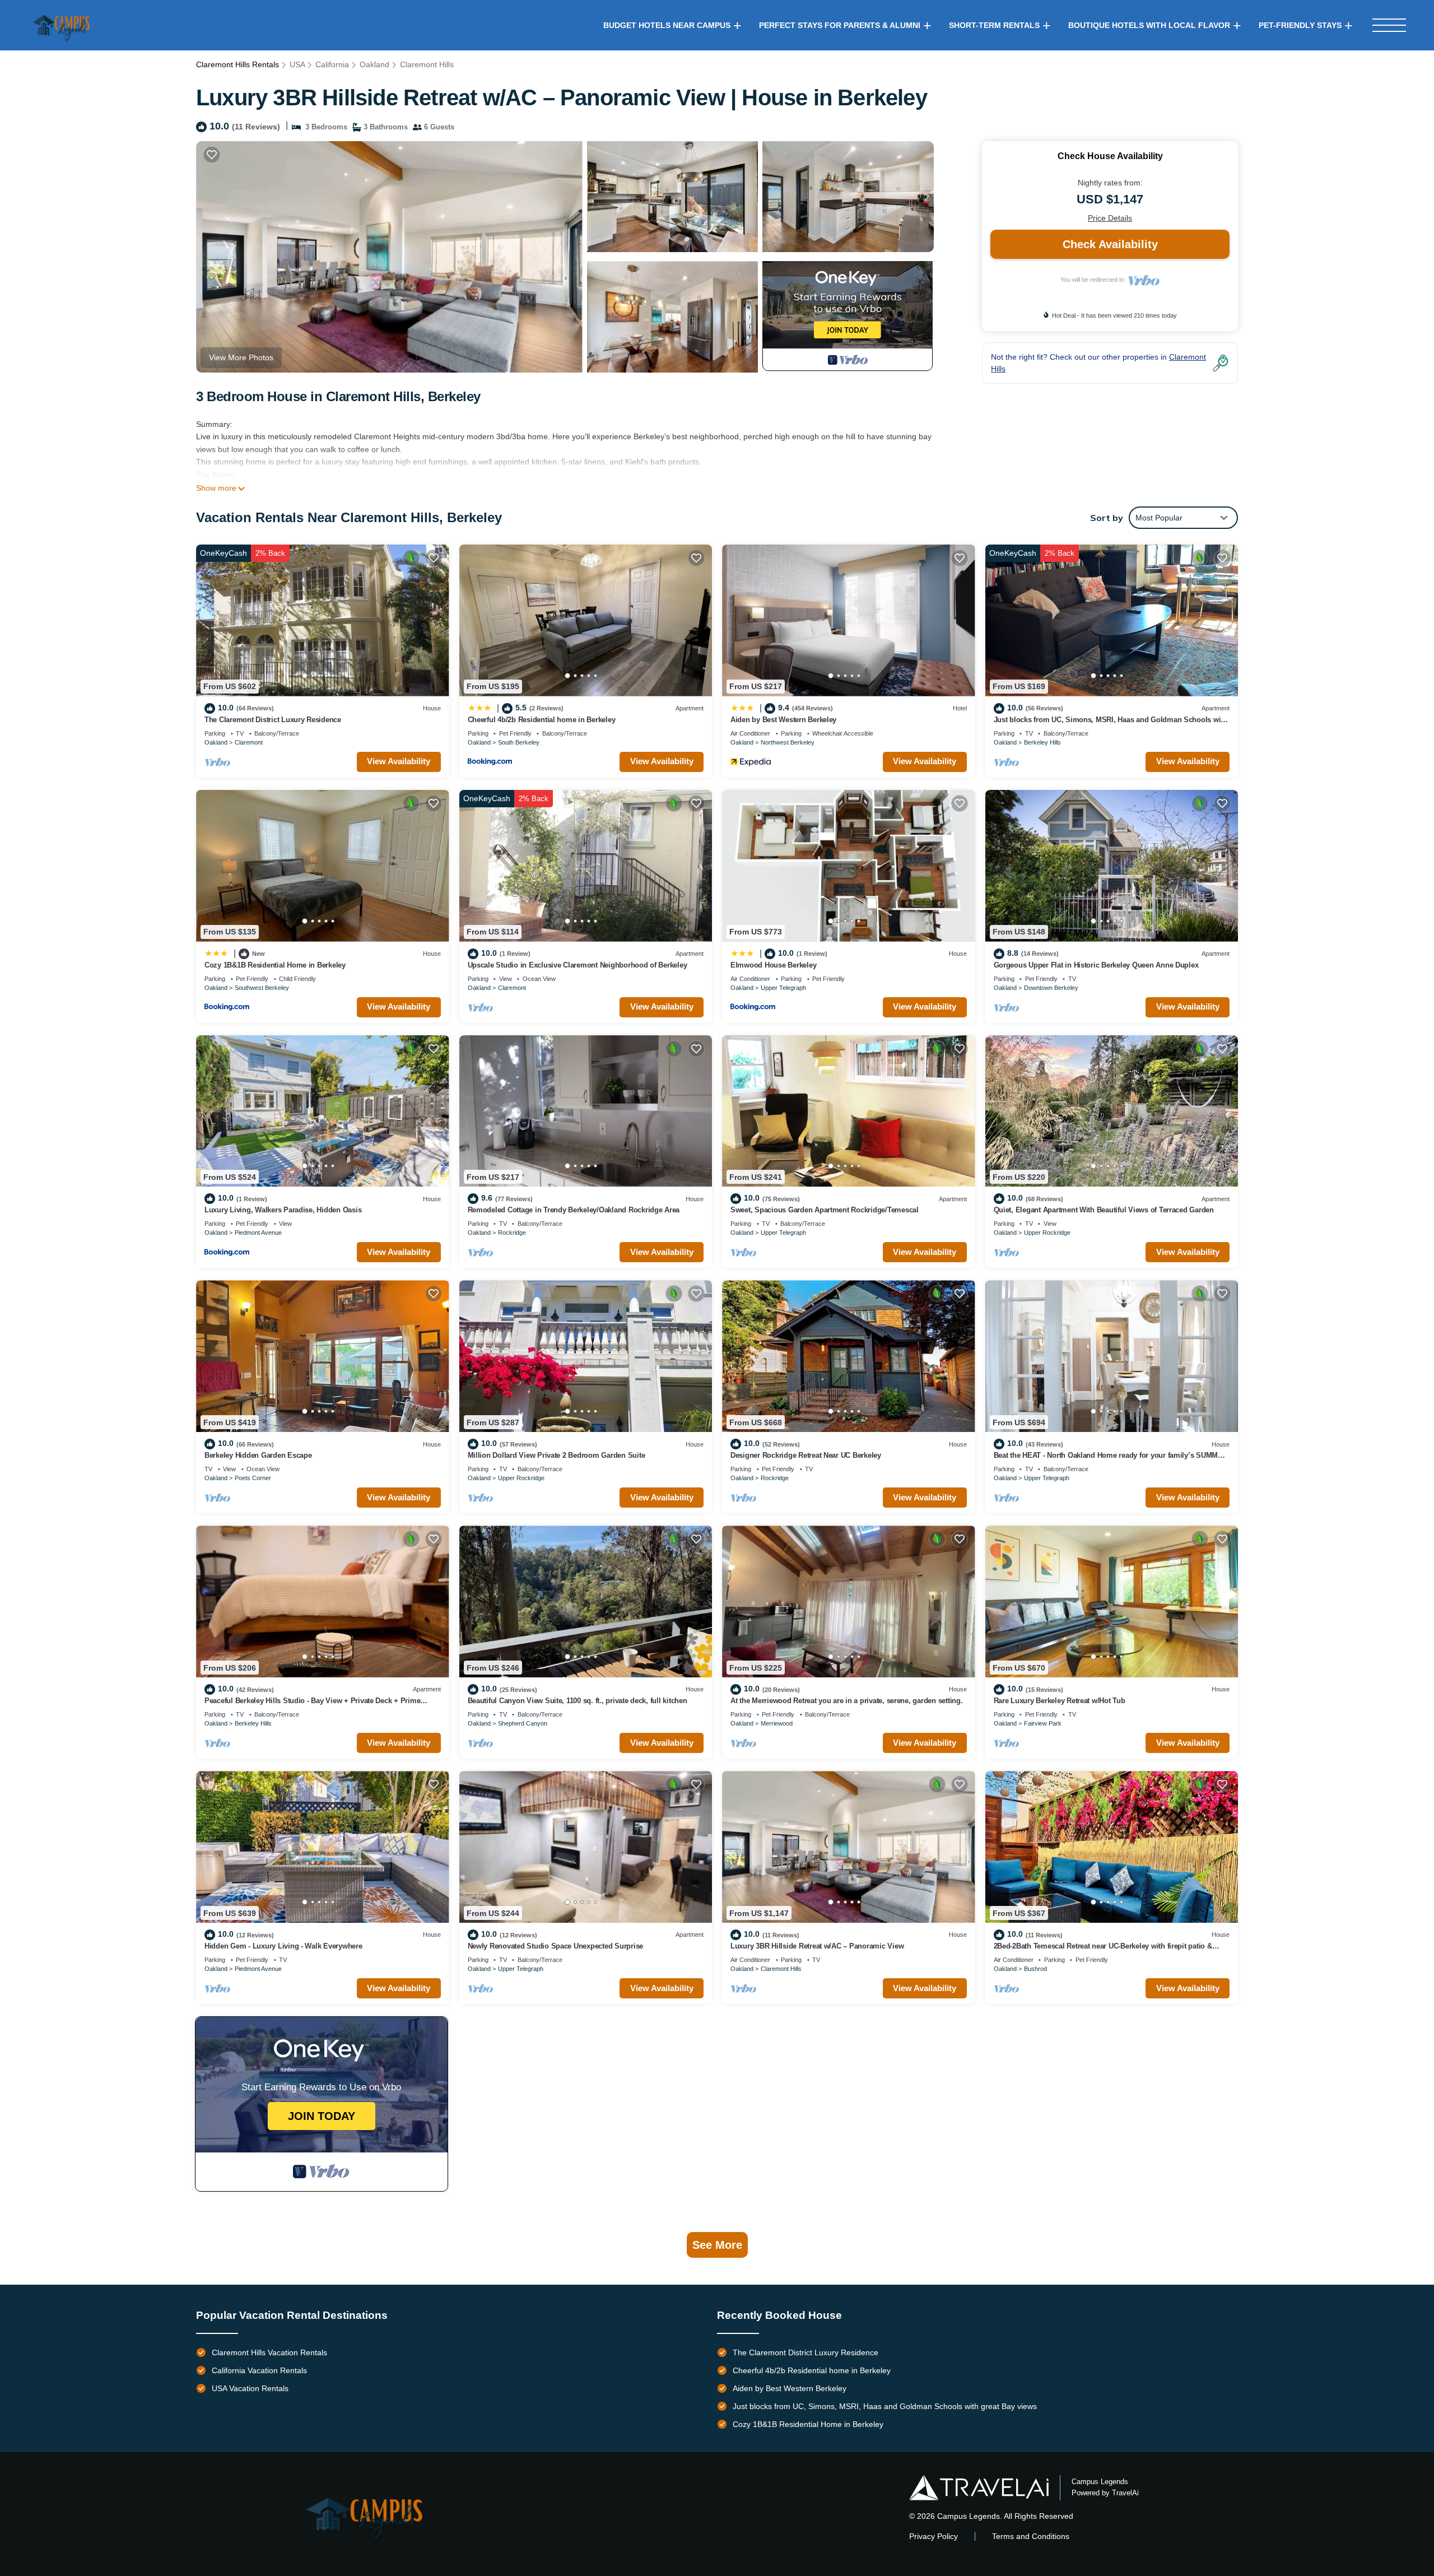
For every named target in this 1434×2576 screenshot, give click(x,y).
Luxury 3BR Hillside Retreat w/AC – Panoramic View (817, 1946)
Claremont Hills (427, 64)
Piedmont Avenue (258, 1233)
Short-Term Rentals (994, 25)
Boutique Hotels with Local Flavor (1149, 25)
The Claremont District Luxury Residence (273, 720)
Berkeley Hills (1042, 742)
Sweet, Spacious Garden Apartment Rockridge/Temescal (825, 1210)
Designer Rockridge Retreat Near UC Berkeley (806, 1455)
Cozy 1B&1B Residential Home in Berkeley (275, 965)
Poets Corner (253, 1478)
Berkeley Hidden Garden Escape (258, 1455)
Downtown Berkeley (1051, 988)
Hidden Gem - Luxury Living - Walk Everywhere (283, 1946)
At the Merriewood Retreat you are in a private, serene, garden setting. (847, 1701)
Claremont (249, 742)
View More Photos (241, 357)
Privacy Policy (934, 2536)
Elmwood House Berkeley (773, 965)
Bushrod (1035, 1969)
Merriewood (777, 1723)
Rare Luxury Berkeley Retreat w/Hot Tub (1060, 1701)
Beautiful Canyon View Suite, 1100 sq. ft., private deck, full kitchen (578, 1701)
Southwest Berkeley (262, 988)
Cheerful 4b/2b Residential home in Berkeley (542, 720)
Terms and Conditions (1031, 2536)
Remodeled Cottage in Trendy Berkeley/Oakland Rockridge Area (574, 1210)
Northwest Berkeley (788, 742)
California (332, 64)
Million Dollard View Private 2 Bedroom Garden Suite (557, 1455)
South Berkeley (519, 742)
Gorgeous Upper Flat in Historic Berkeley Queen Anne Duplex (1096, 965)
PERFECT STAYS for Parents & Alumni (840, 25)
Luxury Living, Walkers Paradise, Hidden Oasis (283, 1210)
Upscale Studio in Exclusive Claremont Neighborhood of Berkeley (578, 965)
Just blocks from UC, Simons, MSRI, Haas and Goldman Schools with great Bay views (885, 2406)
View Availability (399, 761)
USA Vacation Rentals (250, 2388)
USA (297, 64)
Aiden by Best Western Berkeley (783, 720)
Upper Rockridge (1047, 1233)
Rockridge (512, 1233)
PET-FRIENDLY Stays (1300, 25)
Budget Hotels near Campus (667, 25)
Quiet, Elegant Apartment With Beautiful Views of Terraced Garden (1104, 1210)
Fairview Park (1043, 1723)
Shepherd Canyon (523, 1723)
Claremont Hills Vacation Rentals (269, 2352)
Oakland (374, 64)
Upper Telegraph (783, 988)
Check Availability (1110, 244)
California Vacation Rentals (259, 2370)
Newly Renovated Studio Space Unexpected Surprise (556, 1946)
